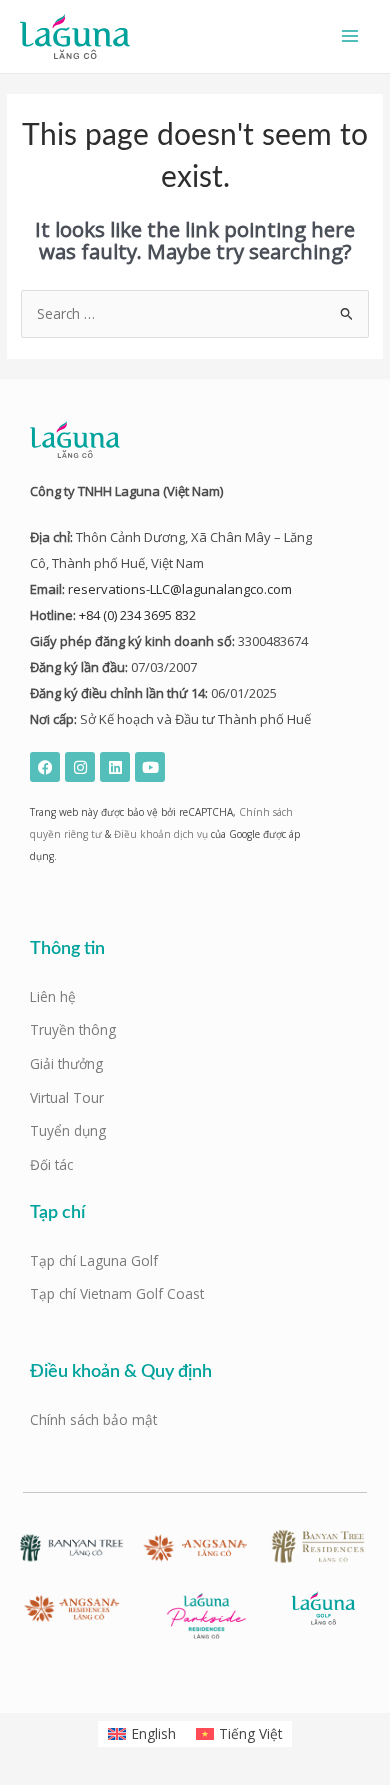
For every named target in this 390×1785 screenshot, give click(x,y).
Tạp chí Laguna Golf (94, 1260)
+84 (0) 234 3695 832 (137, 615)
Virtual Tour (67, 1097)
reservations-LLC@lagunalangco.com (180, 589)
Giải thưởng (66, 1063)
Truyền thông (73, 1029)
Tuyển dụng (68, 1130)
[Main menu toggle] (350, 36)
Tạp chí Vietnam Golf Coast (117, 1293)
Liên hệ (53, 996)
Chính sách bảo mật (93, 1419)
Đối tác (51, 1164)
